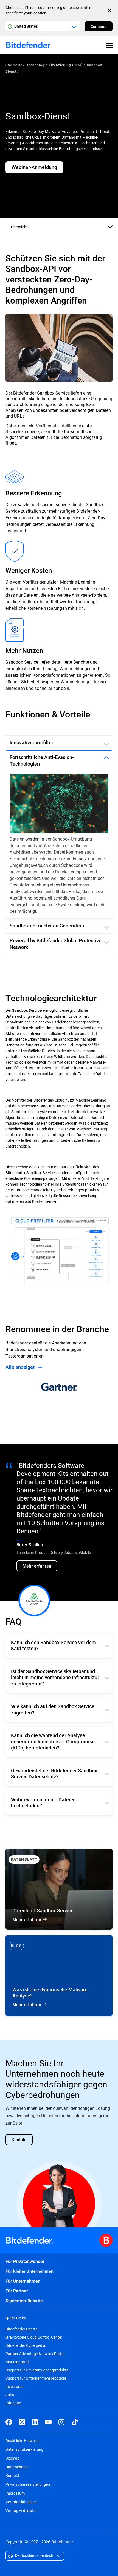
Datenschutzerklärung (24, 2419)
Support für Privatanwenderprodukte (37, 2340)
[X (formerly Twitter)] (22, 2392)
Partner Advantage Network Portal (35, 2323)
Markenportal (17, 2332)
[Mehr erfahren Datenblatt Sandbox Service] (59, 1859)
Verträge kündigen (21, 2471)
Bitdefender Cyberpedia (25, 2315)
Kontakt (12, 2445)
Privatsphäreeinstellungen (28, 2454)
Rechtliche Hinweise (22, 2410)
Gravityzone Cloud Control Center (34, 2307)
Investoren (15, 2356)
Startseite (14, 65)
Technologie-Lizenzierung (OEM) (55, 65)
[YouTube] (48, 2392)
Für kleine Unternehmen (29, 2241)
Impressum (15, 2463)
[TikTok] (75, 2392)
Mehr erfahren (59, 1945)
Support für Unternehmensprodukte (36, 2348)
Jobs (10, 2364)
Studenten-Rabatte (24, 2271)
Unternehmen (17, 2436)
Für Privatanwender (25, 2231)
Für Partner (17, 2261)
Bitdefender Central (22, 2299)
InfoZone (13, 2373)
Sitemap (12, 2428)
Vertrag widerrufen (22, 2480)
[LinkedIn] (35, 2392)
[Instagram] (61, 2392)
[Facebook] (9, 2392)
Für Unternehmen (23, 2251)
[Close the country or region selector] (110, 10)
